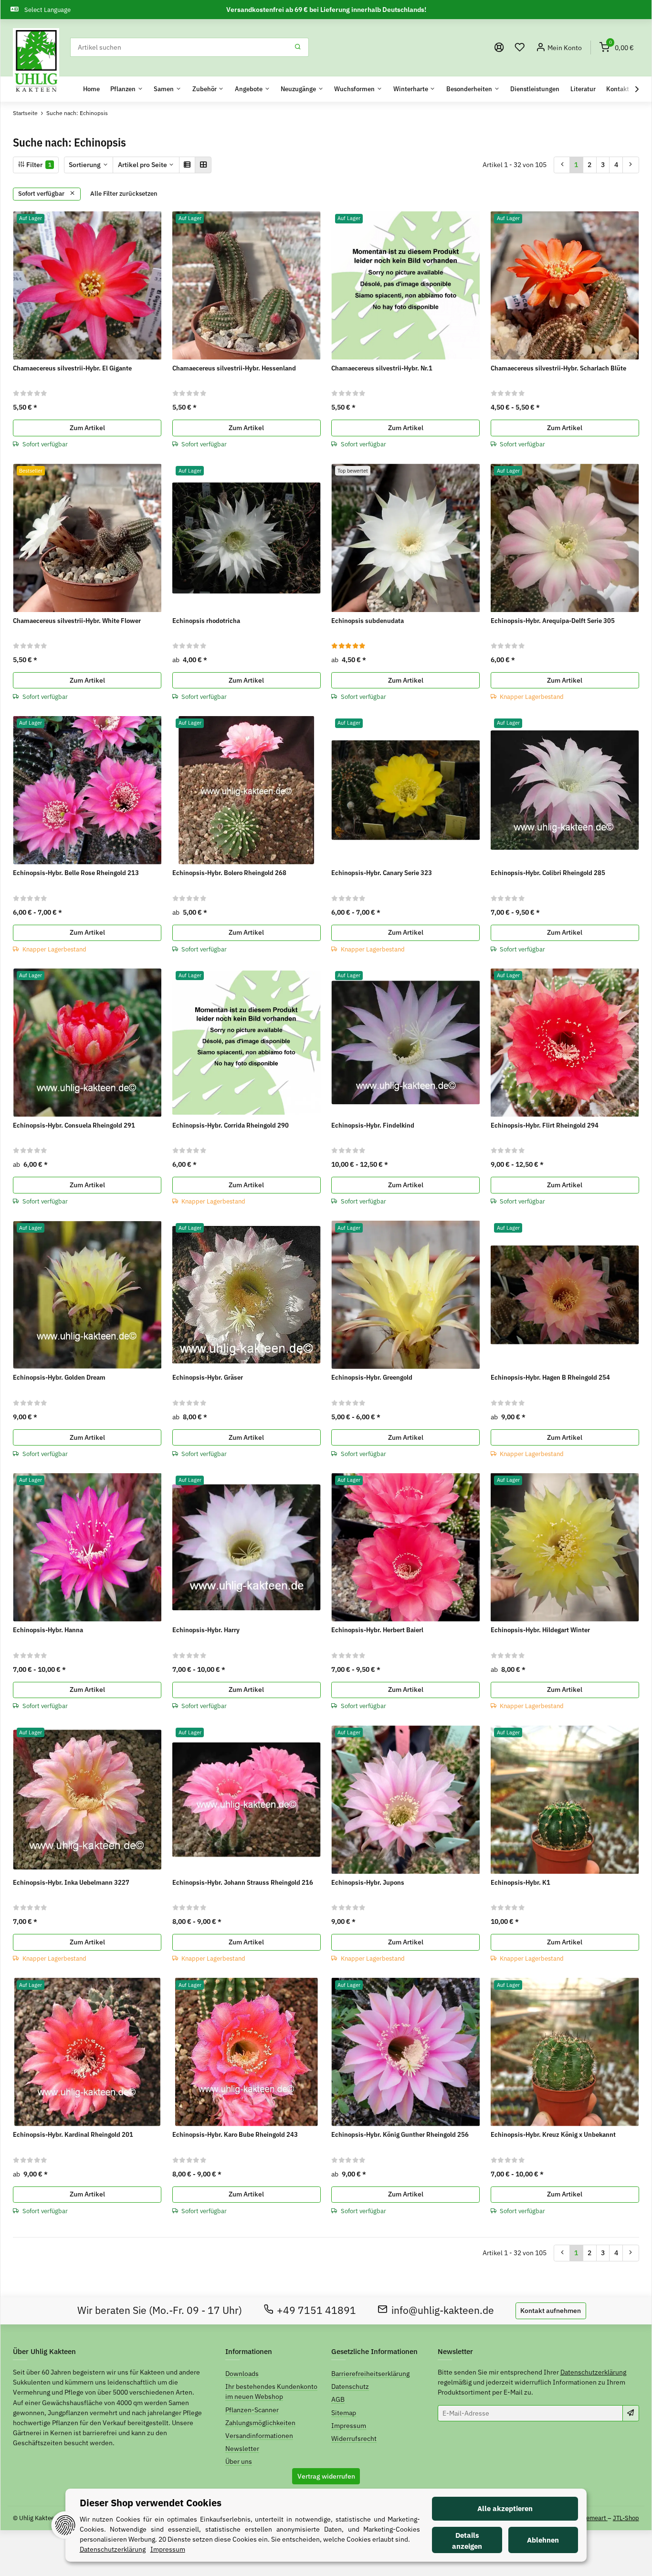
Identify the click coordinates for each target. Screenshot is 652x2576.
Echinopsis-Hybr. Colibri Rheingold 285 (548, 873)
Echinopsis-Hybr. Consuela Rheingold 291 (74, 1125)
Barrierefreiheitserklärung (370, 2374)
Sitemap (344, 2413)
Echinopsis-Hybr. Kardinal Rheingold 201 (73, 2134)
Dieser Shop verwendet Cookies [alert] (151, 2503)
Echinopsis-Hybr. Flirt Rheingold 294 (545, 1125)
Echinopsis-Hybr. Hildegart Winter (540, 1630)
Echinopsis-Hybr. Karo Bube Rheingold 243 (235, 2134)
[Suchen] (298, 47)
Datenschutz (350, 2386)
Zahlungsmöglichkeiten (260, 2423)
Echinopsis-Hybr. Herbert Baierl (377, 1630)
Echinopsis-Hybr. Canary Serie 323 (382, 873)
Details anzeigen (467, 2541)
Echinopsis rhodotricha (206, 621)
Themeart (594, 2518)
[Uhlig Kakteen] (36, 61)
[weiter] (631, 165)
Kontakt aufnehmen (551, 2311)
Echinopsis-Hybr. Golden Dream (59, 1377)
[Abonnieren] (631, 2413)
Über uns (239, 2461)
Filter (38, 165)
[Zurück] (562, 165)
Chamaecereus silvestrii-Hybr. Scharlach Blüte (558, 368)
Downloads (242, 2374)
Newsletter (242, 2449)
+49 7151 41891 (316, 2310)
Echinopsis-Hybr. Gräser (208, 1377)
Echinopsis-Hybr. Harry (206, 1630)
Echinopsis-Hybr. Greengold (372, 1377)
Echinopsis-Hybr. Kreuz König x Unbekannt (553, 2134)
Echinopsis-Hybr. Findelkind (373, 1125)
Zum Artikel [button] (87, 428)
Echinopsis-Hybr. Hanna (48, 1630)
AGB (338, 2399)
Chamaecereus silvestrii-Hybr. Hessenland (234, 368)
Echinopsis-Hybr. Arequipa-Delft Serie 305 (553, 621)
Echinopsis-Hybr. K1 (521, 1882)
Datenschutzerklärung (593, 2372)
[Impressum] (499, 48)
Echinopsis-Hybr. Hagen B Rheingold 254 (550, 1377)
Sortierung (85, 165)
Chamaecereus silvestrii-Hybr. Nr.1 (382, 368)
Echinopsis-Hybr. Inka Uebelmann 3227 (71, 1882)
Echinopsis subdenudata (368, 621)
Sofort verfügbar (42, 194)
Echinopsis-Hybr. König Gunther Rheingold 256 (400, 2134)
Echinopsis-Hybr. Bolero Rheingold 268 (229, 873)
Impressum (349, 2426)
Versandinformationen (259, 2436)
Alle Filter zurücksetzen (124, 194)
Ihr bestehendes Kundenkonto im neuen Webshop (271, 2391)
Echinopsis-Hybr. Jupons (368, 1882)
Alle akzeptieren (505, 2508)
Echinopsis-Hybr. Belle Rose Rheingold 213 (76, 873)
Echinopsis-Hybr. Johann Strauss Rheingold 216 (243, 1882)
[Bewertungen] (30, 393)
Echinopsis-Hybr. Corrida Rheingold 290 (231, 1125)
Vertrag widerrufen (326, 2476)
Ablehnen (543, 2540)
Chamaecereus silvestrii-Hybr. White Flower (77, 621)
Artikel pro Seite (142, 165)
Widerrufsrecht (354, 2439)
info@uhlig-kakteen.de (443, 2310)
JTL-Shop (626, 2518)
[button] (520, 48)
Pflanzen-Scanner (252, 2410)
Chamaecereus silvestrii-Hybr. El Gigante (72, 368)
